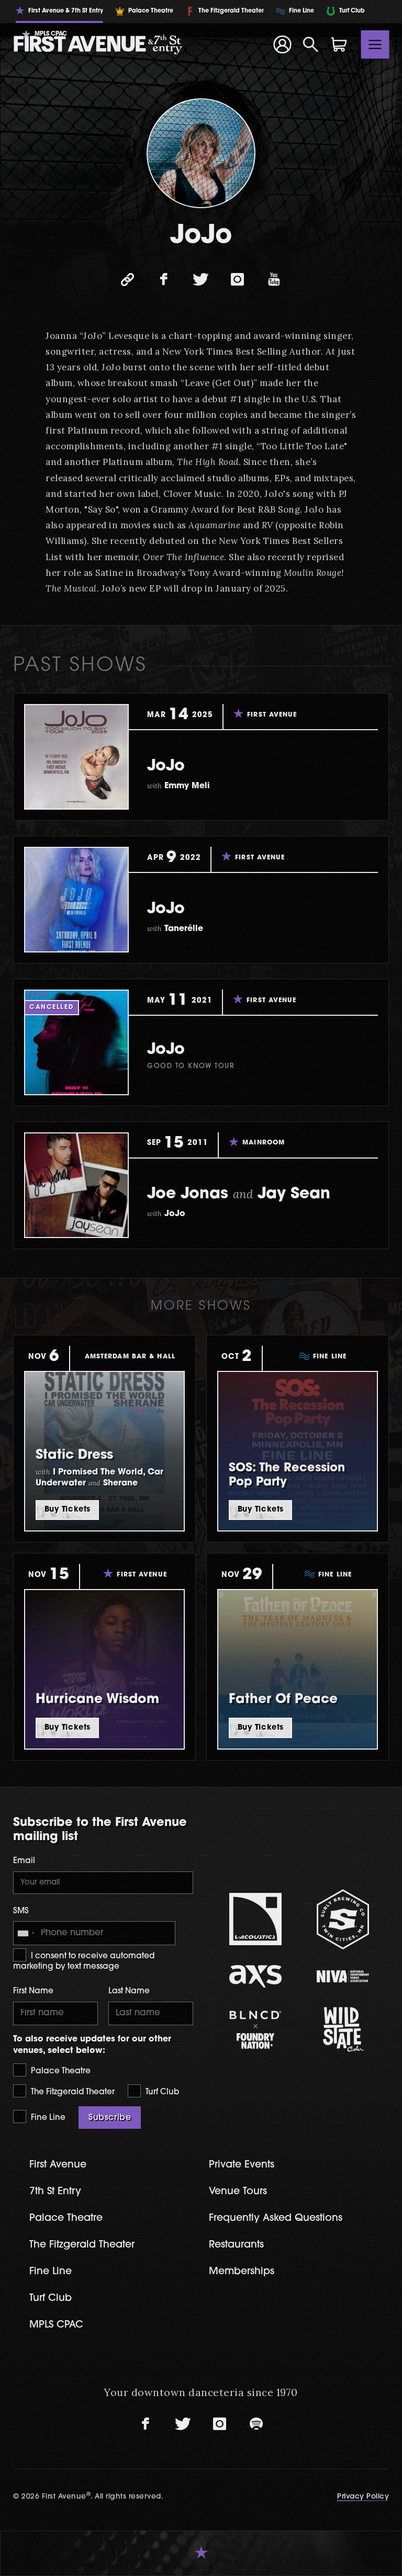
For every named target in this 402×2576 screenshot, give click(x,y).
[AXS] (255, 1976)
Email (24, 1861)
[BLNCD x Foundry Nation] (255, 2030)
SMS (21, 1911)
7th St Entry (55, 2192)
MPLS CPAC (56, 2325)
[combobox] (26, 1933)
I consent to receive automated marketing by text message (84, 1962)
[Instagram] (238, 280)
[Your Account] (282, 44)
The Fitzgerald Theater (72, 2092)
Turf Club (161, 2092)
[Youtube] (274, 280)
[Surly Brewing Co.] (343, 1919)
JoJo (166, 767)
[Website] (128, 280)
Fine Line (47, 2118)
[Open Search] (311, 44)
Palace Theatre (60, 2072)
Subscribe (110, 2118)
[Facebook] (164, 280)
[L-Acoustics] (255, 1919)
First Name (33, 1991)
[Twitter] (201, 280)
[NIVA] (343, 1976)
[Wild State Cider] (343, 2029)
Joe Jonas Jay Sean (239, 1194)
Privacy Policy (363, 2497)
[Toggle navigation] (375, 44)
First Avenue (58, 2165)
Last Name (129, 1991)
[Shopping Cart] (339, 44)
